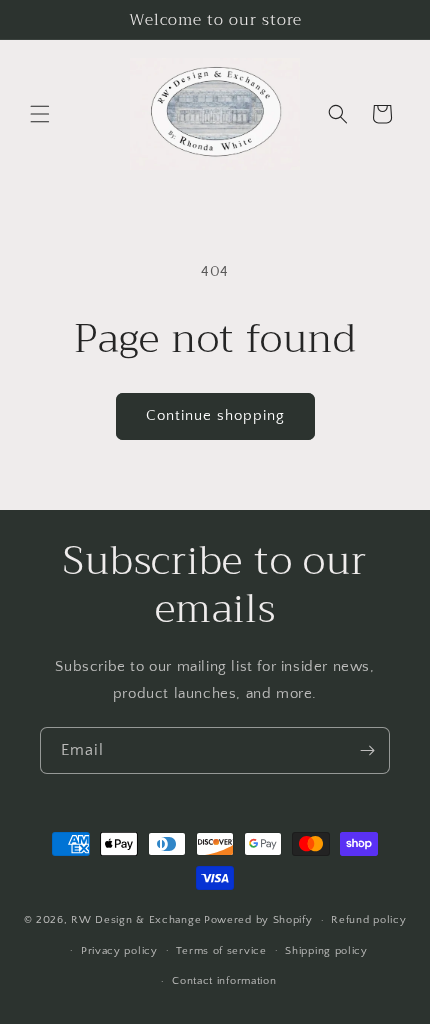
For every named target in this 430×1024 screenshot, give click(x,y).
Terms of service (221, 951)
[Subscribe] (367, 750)
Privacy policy (119, 951)
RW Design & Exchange (136, 920)
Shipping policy (326, 951)
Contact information (224, 981)
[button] (40, 114)
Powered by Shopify (258, 920)
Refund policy (368, 920)
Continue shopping (215, 415)
